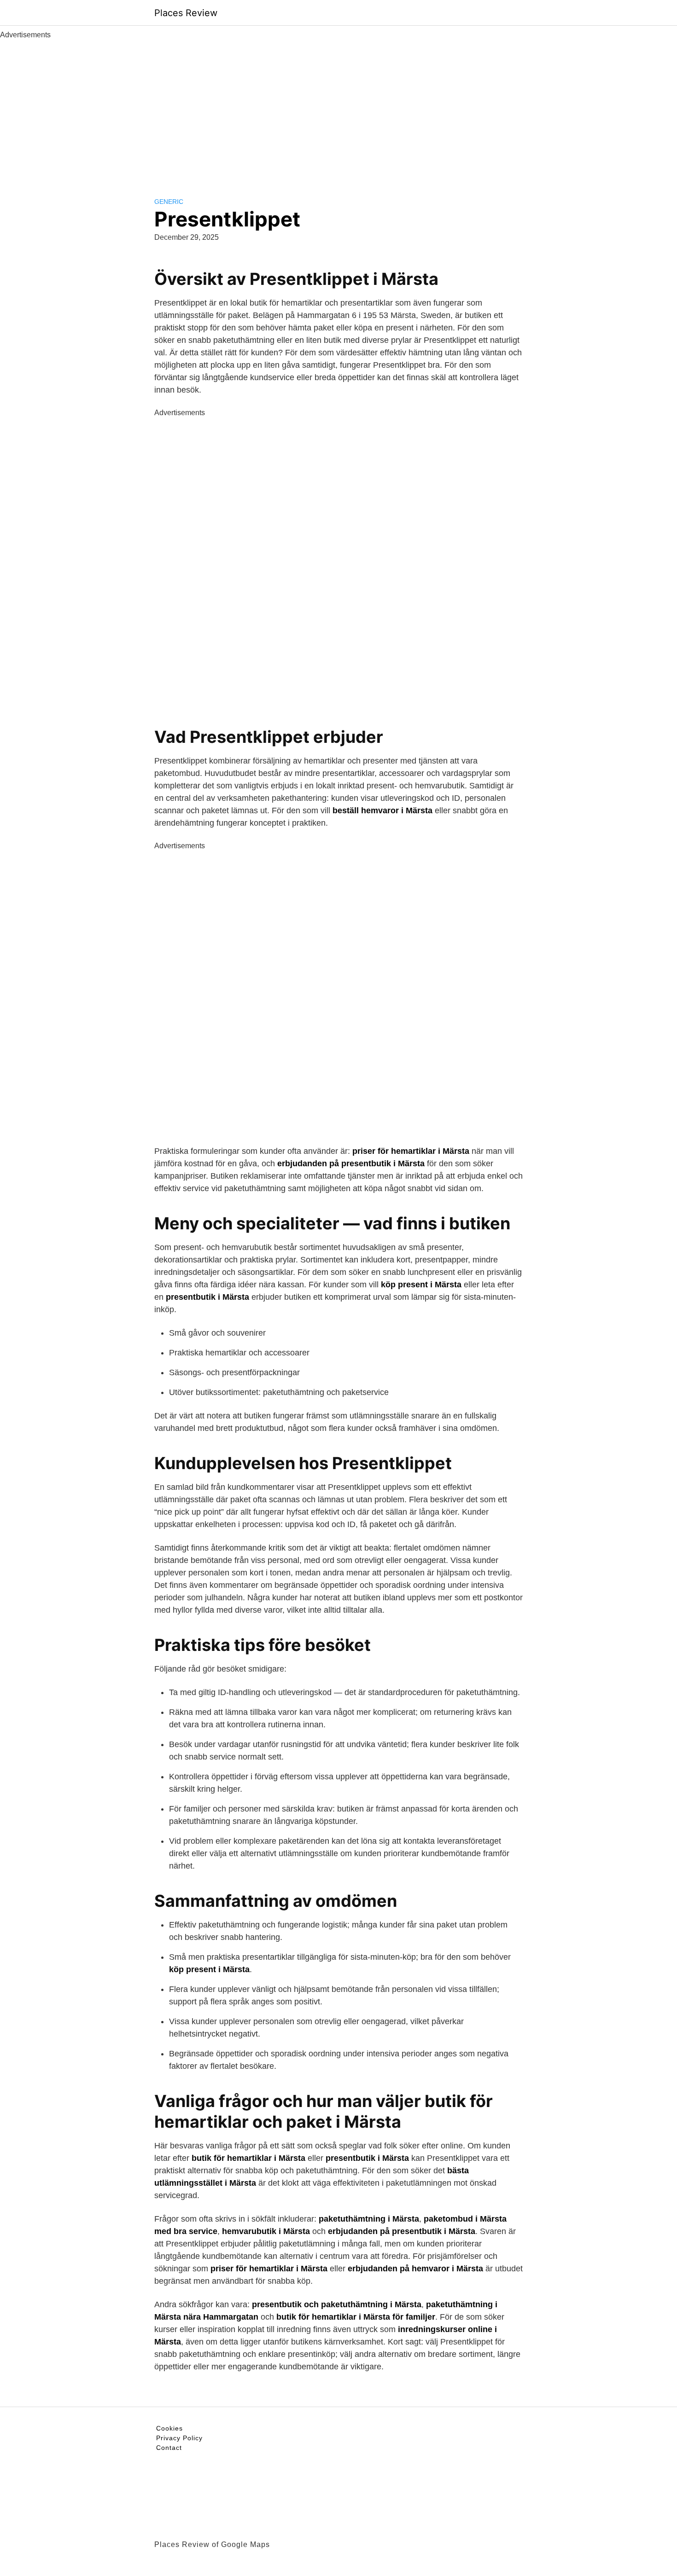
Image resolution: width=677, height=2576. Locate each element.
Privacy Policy (179, 2438)
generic (169, 202)
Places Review (186, 13)
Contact (169, 2448)
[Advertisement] (338, 110)
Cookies (169, 2428)
